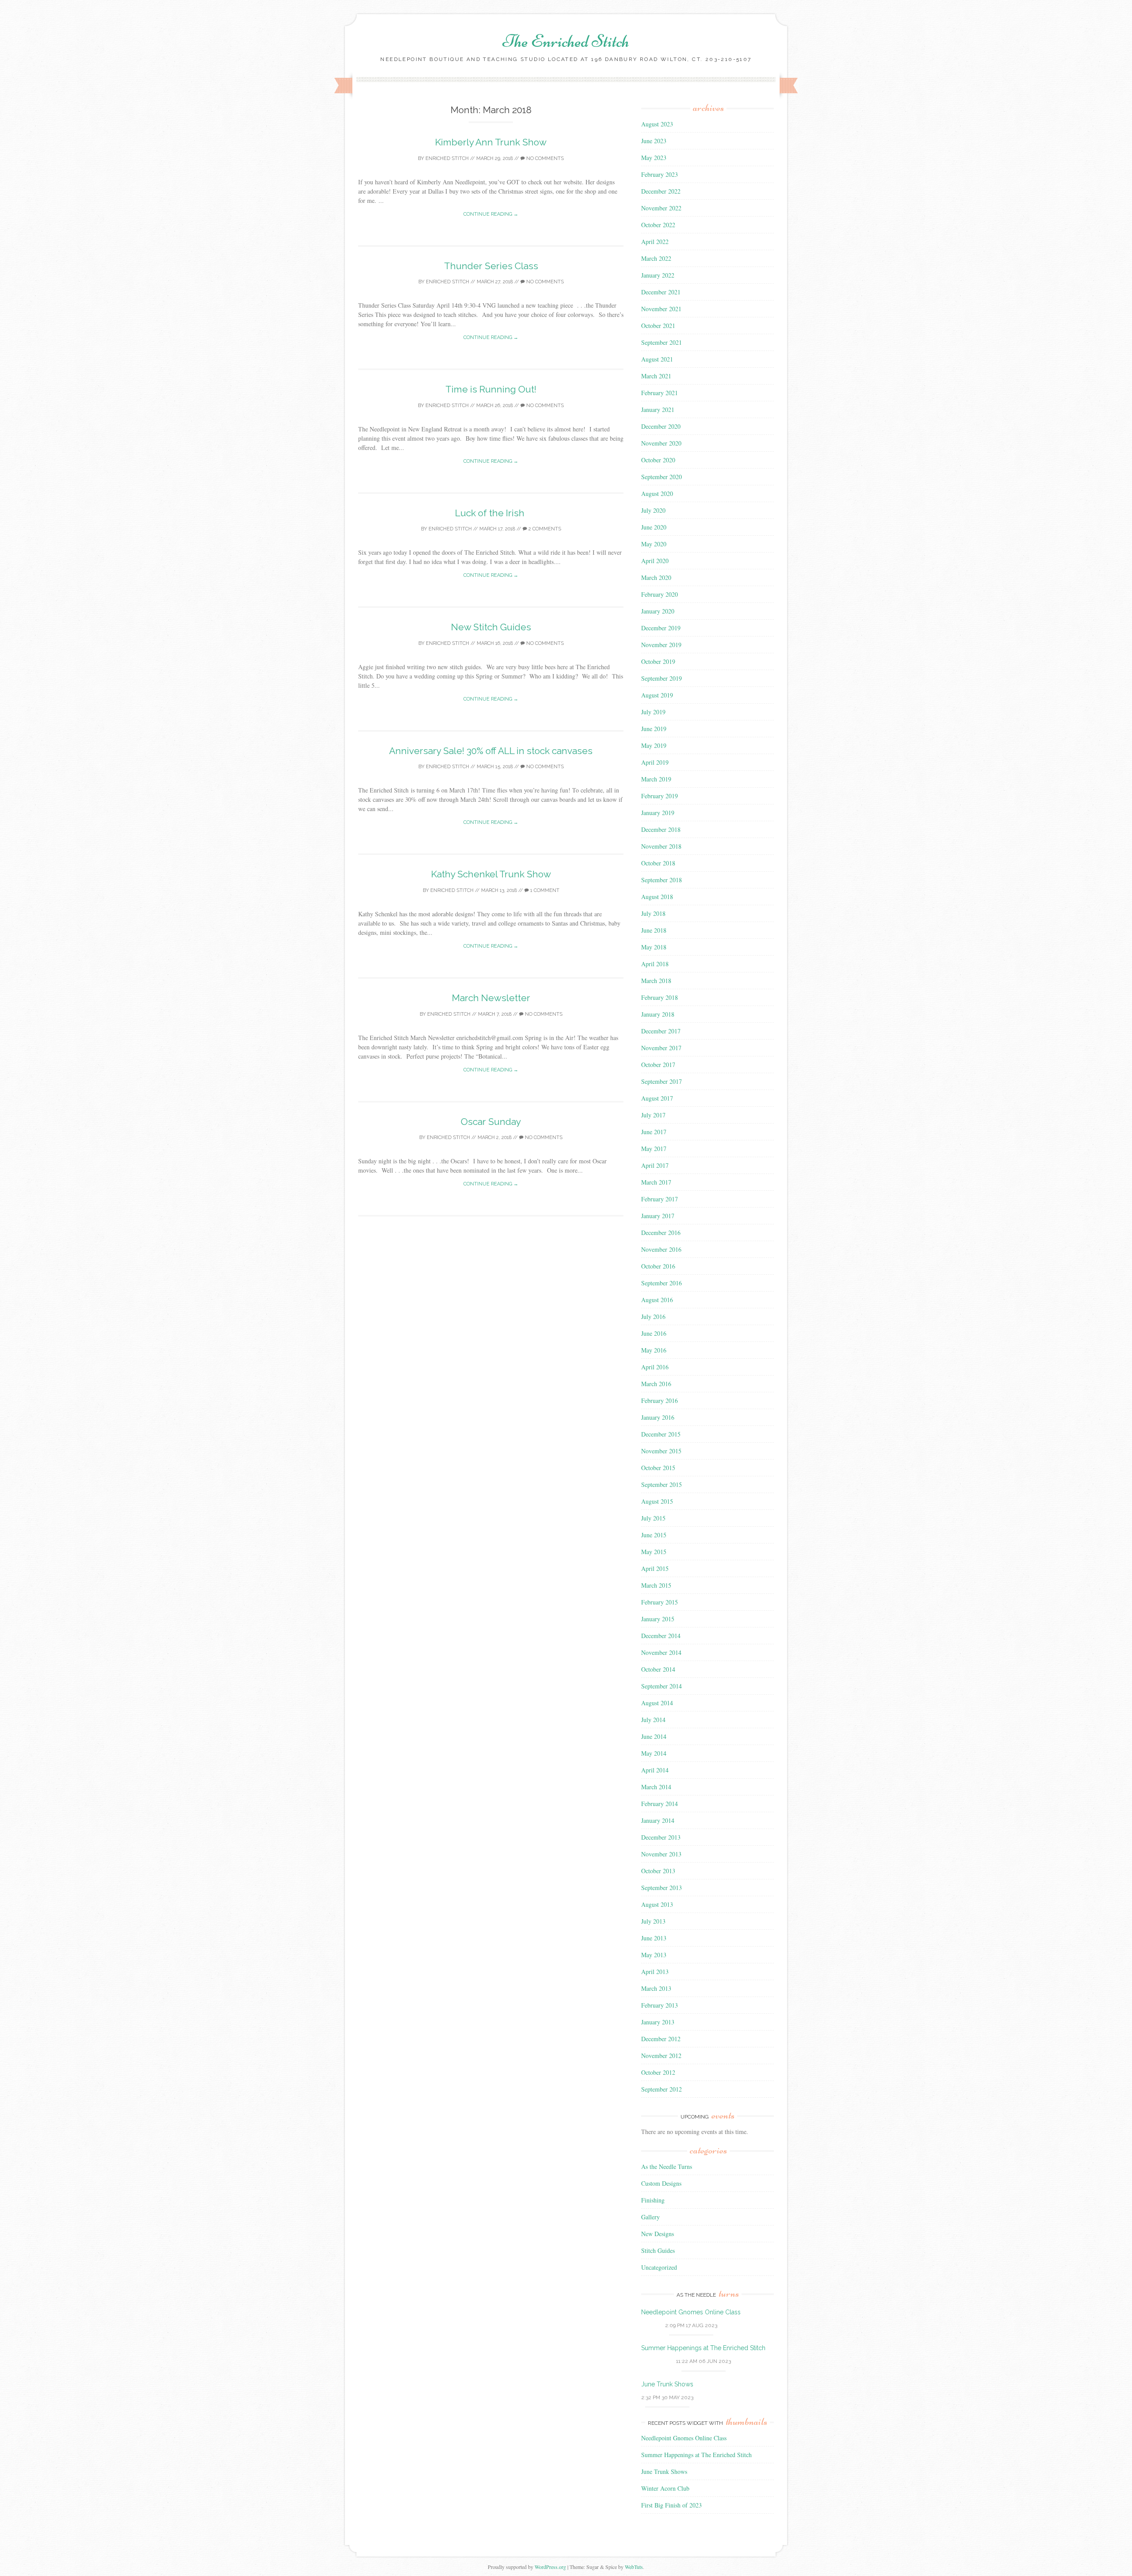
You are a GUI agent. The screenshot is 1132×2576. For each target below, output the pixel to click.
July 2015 (653, 1518)
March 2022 (656, 258)
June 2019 (654, 729)
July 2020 (653, 510)
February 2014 (660, 1804)
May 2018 (654, 947)
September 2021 (662, 342)
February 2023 (660, 174)
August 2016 (657, 1300)
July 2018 (653, 913)
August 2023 (657, 124)
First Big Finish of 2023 (671, 2505)
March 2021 (656, 376)
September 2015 (662, 1484)
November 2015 (661, 1451)
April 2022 (655, 242)
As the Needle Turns (667, 2166)
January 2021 (658, 410)
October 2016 (658, 1266)
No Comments (544, 158)
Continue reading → (491, 214)
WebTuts (634, 2567)
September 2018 (662, 880)
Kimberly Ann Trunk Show (491, 142)
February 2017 (660, 1199)
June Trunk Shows (667, 2384)
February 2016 (660, 1400)
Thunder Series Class (491, 266)
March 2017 (656, 1182)
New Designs (658, 2234)
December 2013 (661, 1837)
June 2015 (654, 1535)
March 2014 (656, 1787)
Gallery (650, 2217)
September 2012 (662, 2089)
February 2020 (660, 594)
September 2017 (662, 1081)
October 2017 (658, 1065)
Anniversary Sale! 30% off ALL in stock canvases (491, 751)
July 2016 (653, 1317)
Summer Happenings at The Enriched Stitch (703, 2348)
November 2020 (661, 443)
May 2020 (654, 544)
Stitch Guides (658, 2250)
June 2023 (654, 141)
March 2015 (656, 1585)
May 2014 (654, 1753)
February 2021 (660, 393)
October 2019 (658, 661)
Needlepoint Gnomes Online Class (691, 2312)
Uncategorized (659, 2267)
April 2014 (655, 1770)
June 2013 (654, 1938)
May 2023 (654, 158)
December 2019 (661, 628)
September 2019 (662, 678)
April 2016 (655, 1367)
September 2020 (662, 477)
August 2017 (657, 1098)
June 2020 (654, 527)
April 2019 (655, 762)
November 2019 (661, 645)
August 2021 (657, 359)
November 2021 (661, 309)
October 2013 (658, 1871)
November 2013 (661, 1854)
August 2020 (657, 493)
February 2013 (660, 2005)
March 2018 (656, 981)
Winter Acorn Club (665, 2488)
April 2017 (655, 1165)
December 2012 (661, 2039)
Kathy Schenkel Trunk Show (491, 874)
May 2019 (654, 745)
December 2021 (661, 292)
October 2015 (658, 1468)
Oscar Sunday (491, 1122)
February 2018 (660, 997)
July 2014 (653, 1720)
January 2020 (658, 611)
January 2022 (658, 275)
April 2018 (655, 964)
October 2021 (658, 326)
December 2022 (661, 191)
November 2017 (661, 1048)
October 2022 (658, 225)
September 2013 (662, 1888)
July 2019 (653, 712)
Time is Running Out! (491, 389)
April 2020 (655, 561)
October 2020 (658, 460)
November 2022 (661, 208)
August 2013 (657, 1904)
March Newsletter (491, 998)
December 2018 (661, 829)
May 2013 (654, 1955)
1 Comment (544, 890)
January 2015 (658, 1619)
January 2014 (658, 1820)
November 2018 (661, 846)
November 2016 (661, 1249)
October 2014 (658, 1669)
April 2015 (655, 1568)
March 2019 (656, 779)
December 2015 (661, 1434)
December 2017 (661, 1031)
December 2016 (661, 1233)
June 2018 (654, 930)
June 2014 (654, 1736)
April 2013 (655, 1972)
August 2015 (657, 1501)
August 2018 (657, 897)
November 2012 (661, 2056)
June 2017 (654, 1132)
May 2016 (654, 1350)
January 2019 (658, 813)
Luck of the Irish (491, 513)
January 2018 (658, 1014)
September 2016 (662, 1283)
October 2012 (658, 2072)
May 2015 (654, 1552)
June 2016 (654, 1333)
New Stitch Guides (491, 627)
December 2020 (661, 426)
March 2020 (656, 577)
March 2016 (656, 1384)
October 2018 (658, 863)
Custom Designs (661, 2183)
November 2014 (661, 1652)
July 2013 (653, 1921)
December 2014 (661, 1636)
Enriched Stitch (447, 158)
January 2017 (658, 1216)
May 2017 (654, 1149)
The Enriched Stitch (566, 41)
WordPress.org (550, 2567)
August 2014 (657, 1703)
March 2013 (656, 1988)
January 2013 (658, 2022)
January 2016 (658, 1417)
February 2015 (660, 1602)
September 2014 (662, 1686)
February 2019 (660, 796)
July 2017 (653, 1115)
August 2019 (657, 695)
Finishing (653, 2200)
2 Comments (544, 529)
